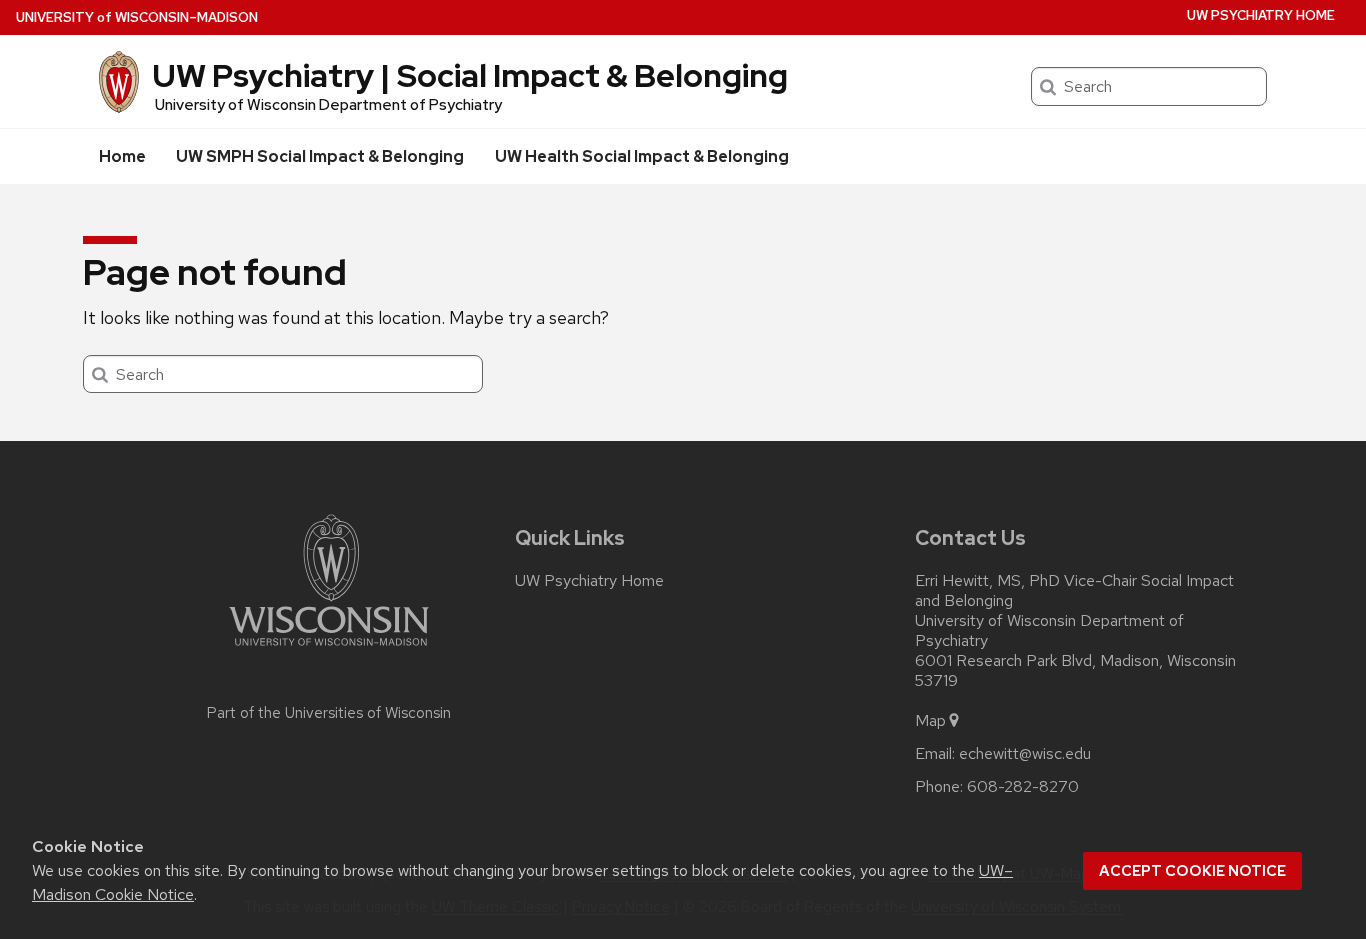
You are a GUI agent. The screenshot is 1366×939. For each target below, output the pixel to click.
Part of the (329, 713)
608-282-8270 (1023, 787)
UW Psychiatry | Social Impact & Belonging (470, 75)
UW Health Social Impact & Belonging (642, 156)
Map (930, 721)
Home (122, 156)
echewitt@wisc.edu (1025, 754)
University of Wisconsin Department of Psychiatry (328, 105)
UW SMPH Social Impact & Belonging (320, 156)
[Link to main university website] (329, 649)
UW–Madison (137, 17)
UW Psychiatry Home (1261, 15)
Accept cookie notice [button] (1192, 871)
